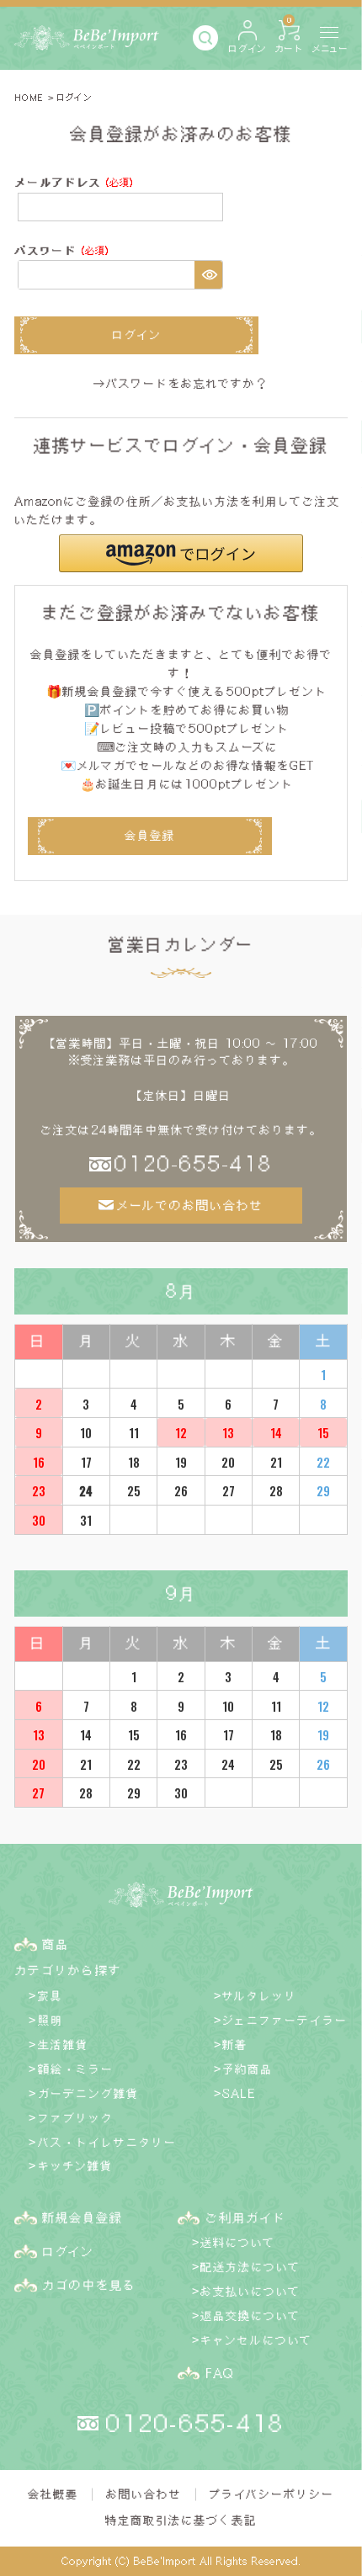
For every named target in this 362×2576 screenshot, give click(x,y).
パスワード (65, 252)
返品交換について (250, 2316)
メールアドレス (77, 184)
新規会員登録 (83, 2217)
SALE (239, 2093)
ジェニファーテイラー (285, 2020)
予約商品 (248, 2069)
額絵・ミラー (76, 2069)
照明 (51, 2020)
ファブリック (76, 2118)
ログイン (68, 2251)
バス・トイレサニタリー (107, 2142)
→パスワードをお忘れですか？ (181, 383)
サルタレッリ (260, 1996)
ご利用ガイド (246, 2217)
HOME (29, 97)
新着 (235, 2045)
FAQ (219, 2373)
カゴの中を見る (89, 2285)
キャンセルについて (256, 2340)
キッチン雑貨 (75, 2166)
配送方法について (250, 2267)
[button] (181, 553)
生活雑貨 (63, 2045)
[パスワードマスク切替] (208, 274)
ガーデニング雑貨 (88, 2093)
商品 (56, 1944)
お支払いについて (250, 2291)
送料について (238, 2242)
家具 (51, 1996)
